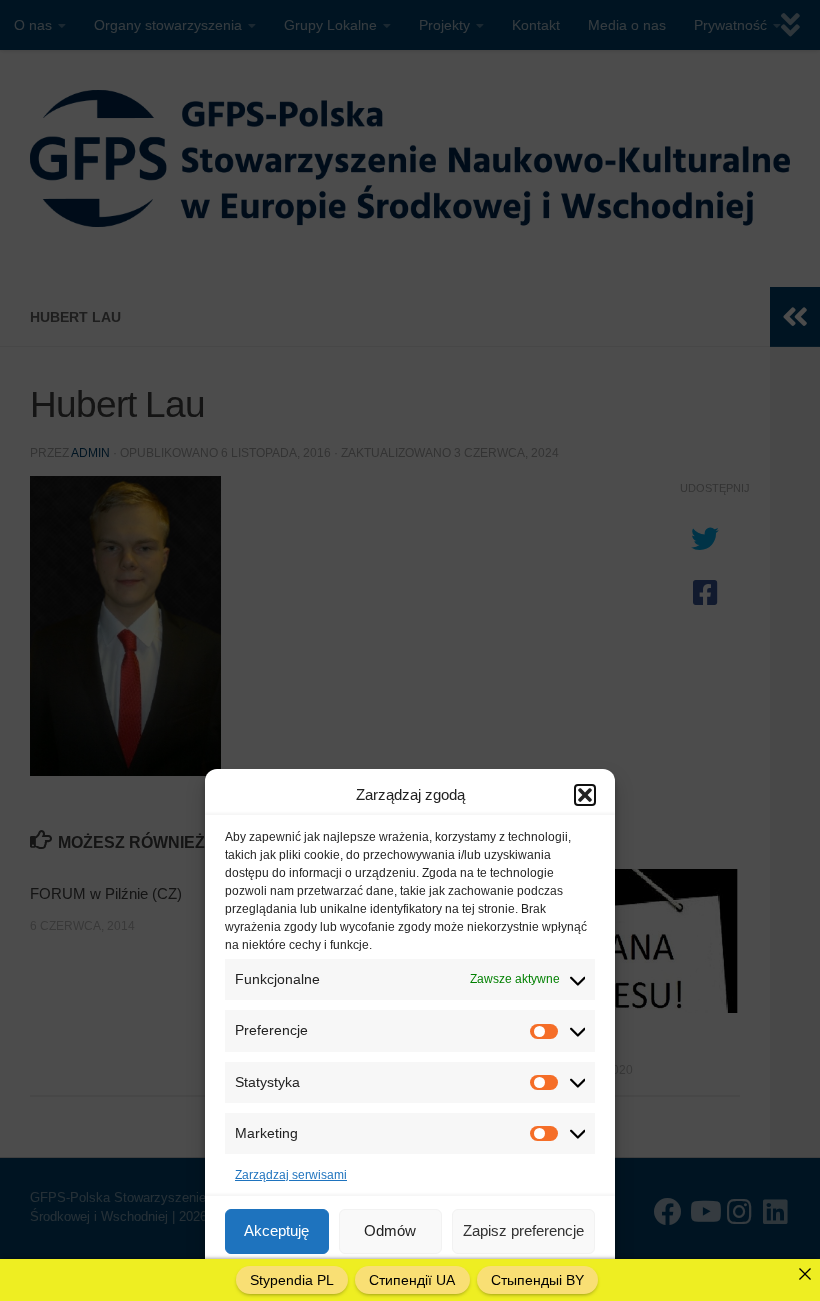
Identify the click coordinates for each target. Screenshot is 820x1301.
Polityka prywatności (473, 1275)
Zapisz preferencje (523, 1230)
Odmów (390, 1230)
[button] (585, 795)
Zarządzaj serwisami (291, 1175)
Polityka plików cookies (345, 1275)
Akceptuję (276, 1230)
